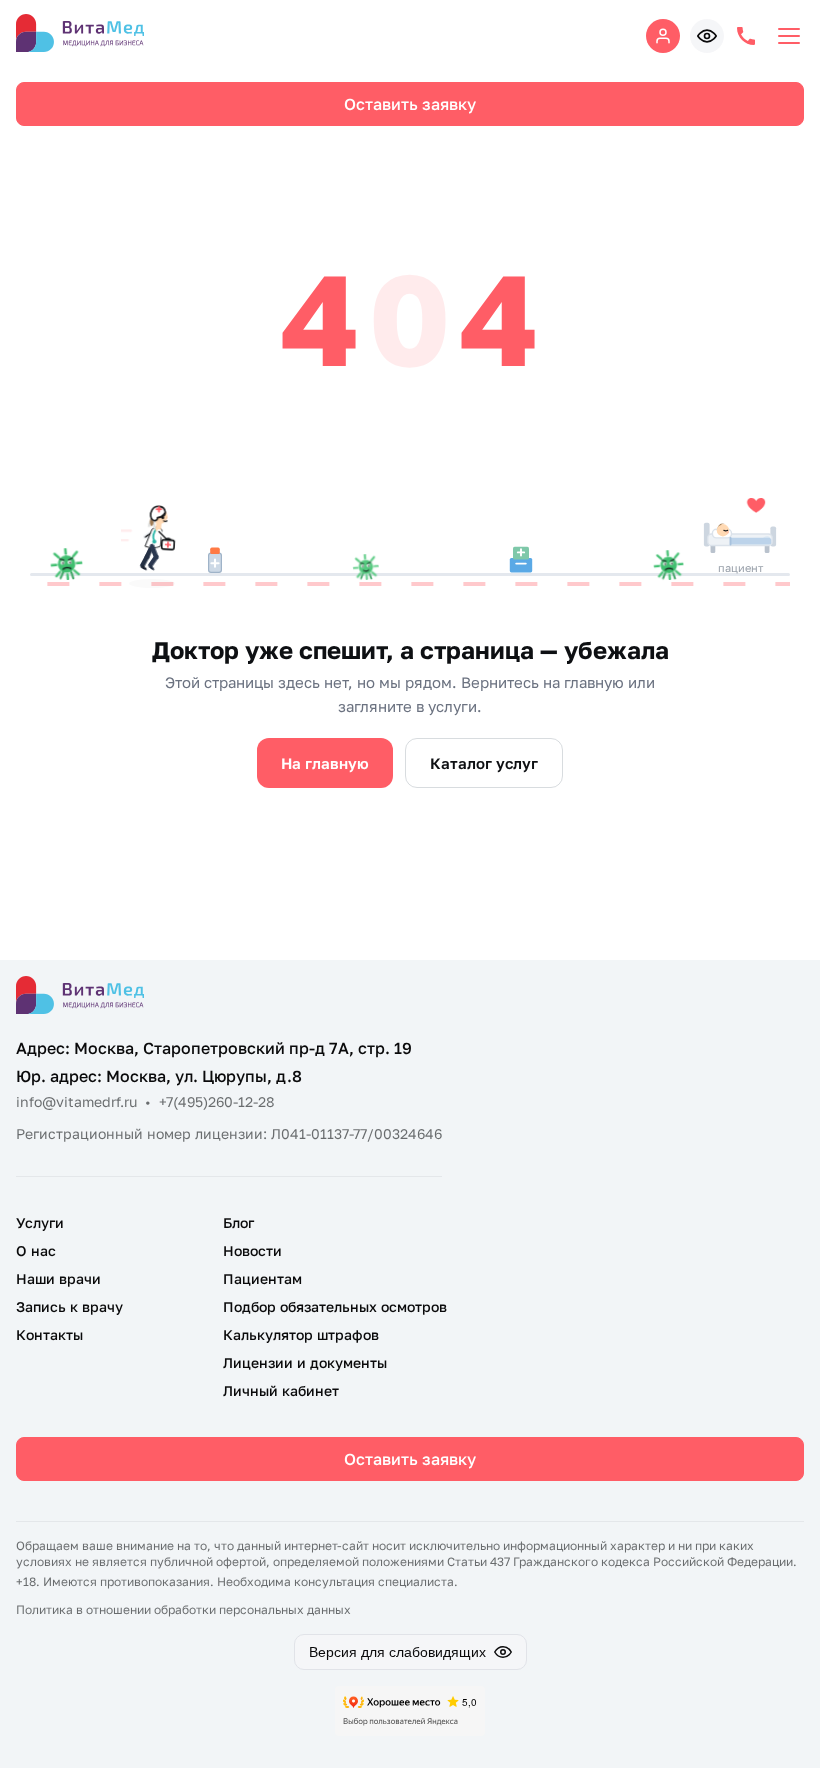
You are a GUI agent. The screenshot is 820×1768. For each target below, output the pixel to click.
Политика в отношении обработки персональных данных (183, 1609)
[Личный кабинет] (663, 36)
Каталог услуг (484, 763)
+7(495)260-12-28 (217, 1101)
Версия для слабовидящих (397, 1652)
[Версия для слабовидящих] (707, 36)
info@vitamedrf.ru (76, 1101)
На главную (325, 763)
